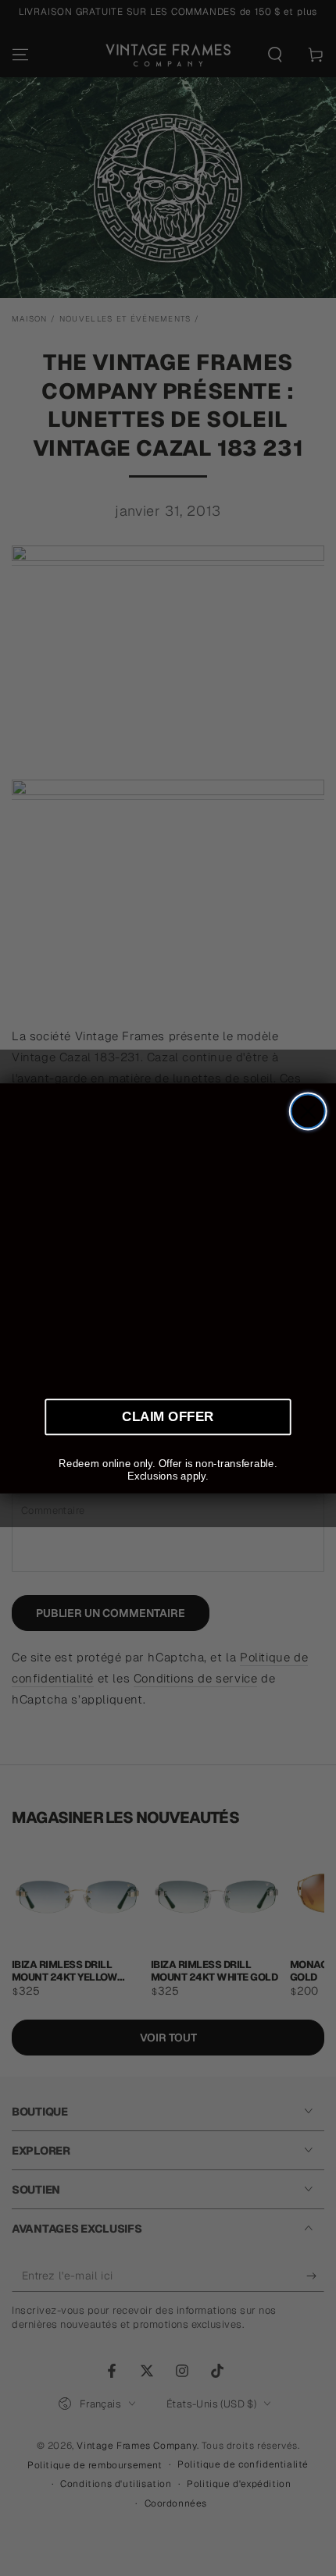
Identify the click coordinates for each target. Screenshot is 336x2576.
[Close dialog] (308, 1111)
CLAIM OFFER (168, 1416)
